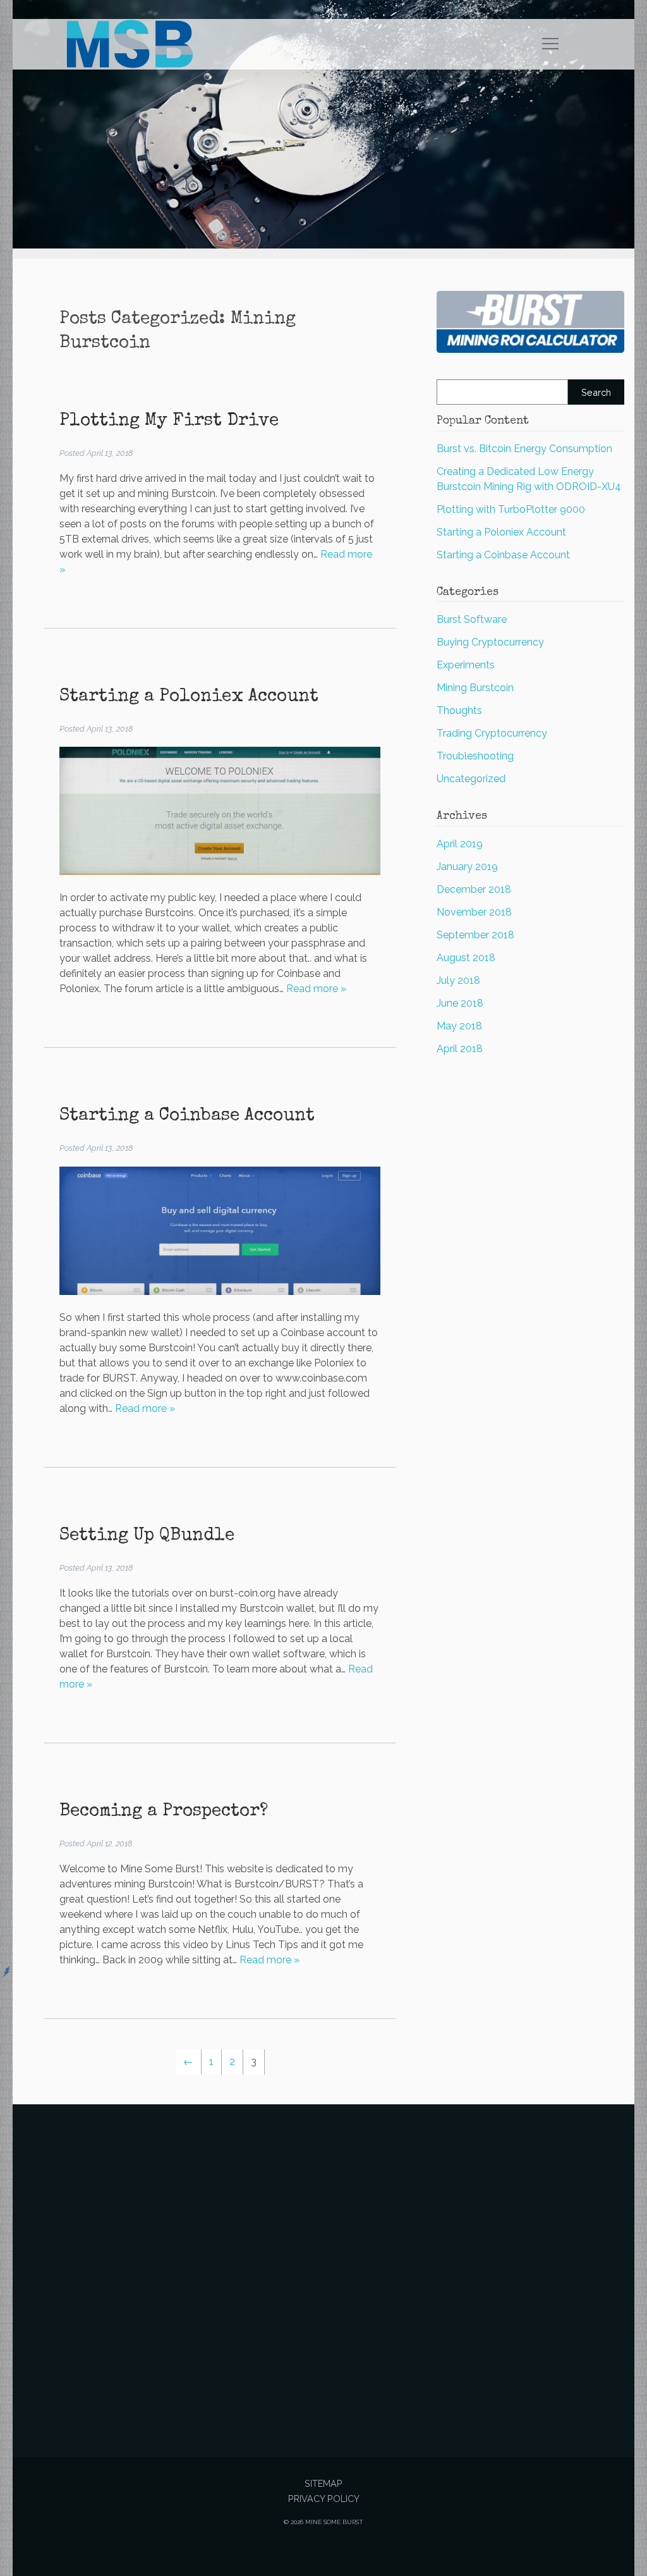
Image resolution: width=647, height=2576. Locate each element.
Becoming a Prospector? (164, 1812)
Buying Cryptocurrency (490, 642)
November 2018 (474, 912)
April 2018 (460, 1049)
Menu (551, 44)
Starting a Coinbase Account (187, 1116)
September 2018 (475, 935)
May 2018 (459, 1026)
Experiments (466, 665)
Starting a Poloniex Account (189, 697)
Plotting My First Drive (169, 421)
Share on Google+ (323, 2383)
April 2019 (460, 844)
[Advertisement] (324, 2259)
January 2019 (467, 867)
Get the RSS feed (384, 2383)
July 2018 (458, 980)
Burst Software (472, 619)
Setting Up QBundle (147, 1536)
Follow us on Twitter (263, 2383)
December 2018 (474, 889)
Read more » (316, 989)
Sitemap (323, 2483)
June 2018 (460, 1003)
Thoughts (459, 710)
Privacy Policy (324, 2499)
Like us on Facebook (293, 2383)
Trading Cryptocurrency (492, 733)
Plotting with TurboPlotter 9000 (511, 509)
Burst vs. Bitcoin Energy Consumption (524, 449)
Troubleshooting (475, 756)
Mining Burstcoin (475, 688)
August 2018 (466, 958)
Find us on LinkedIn (354, 2383)
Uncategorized (471, 779)
